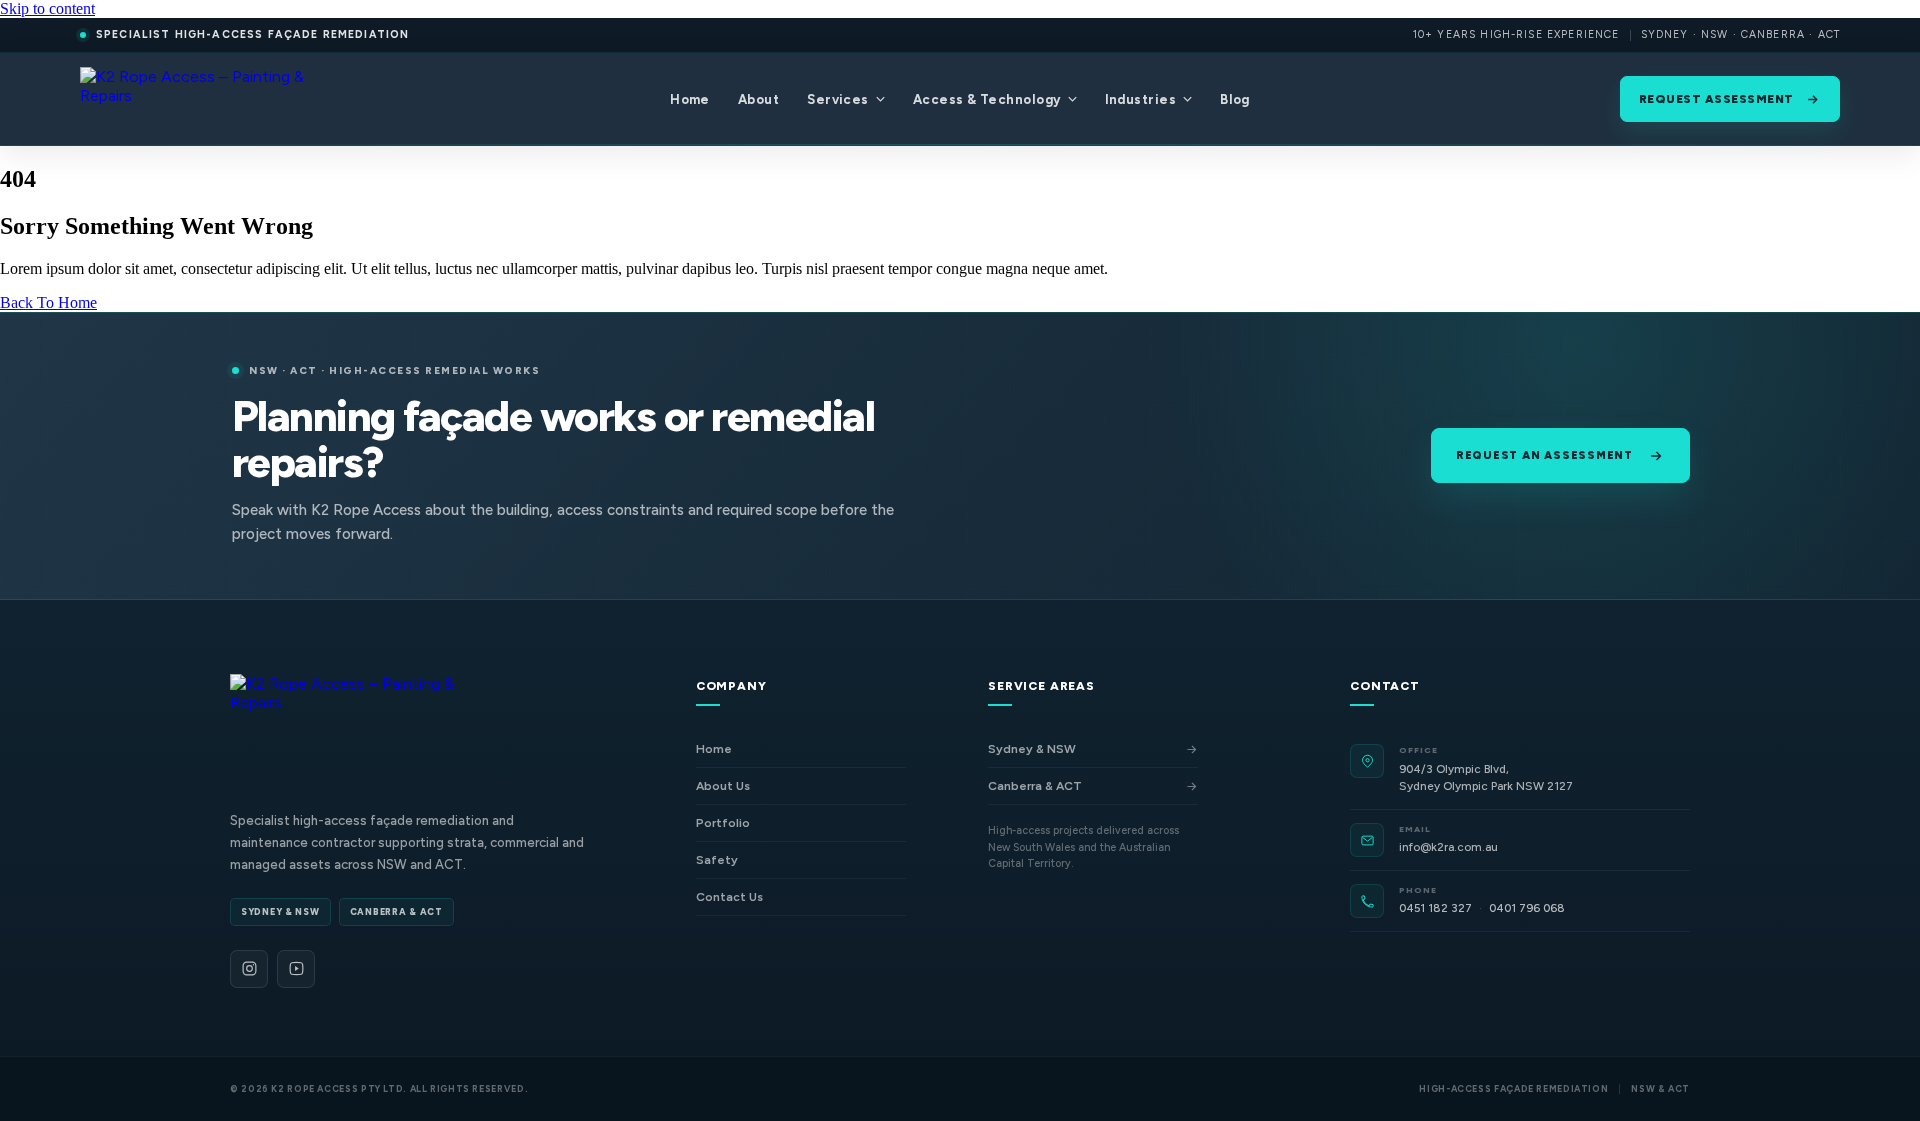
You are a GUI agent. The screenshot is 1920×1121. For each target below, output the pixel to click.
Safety (717, 860)
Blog (1235, 99)
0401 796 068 (1527, 908)
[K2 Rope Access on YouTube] (296, 969)
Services (838, 99)
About (758, 99)
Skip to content (47, 8)
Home (690, 99)
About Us (723, 786)
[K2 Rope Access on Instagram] (249, 969)
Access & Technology (987, 99)
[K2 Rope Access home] (199, 99)
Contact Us (729, 897)
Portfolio (723, 823)
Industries (1141, 99)
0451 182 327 (1435, 908)
